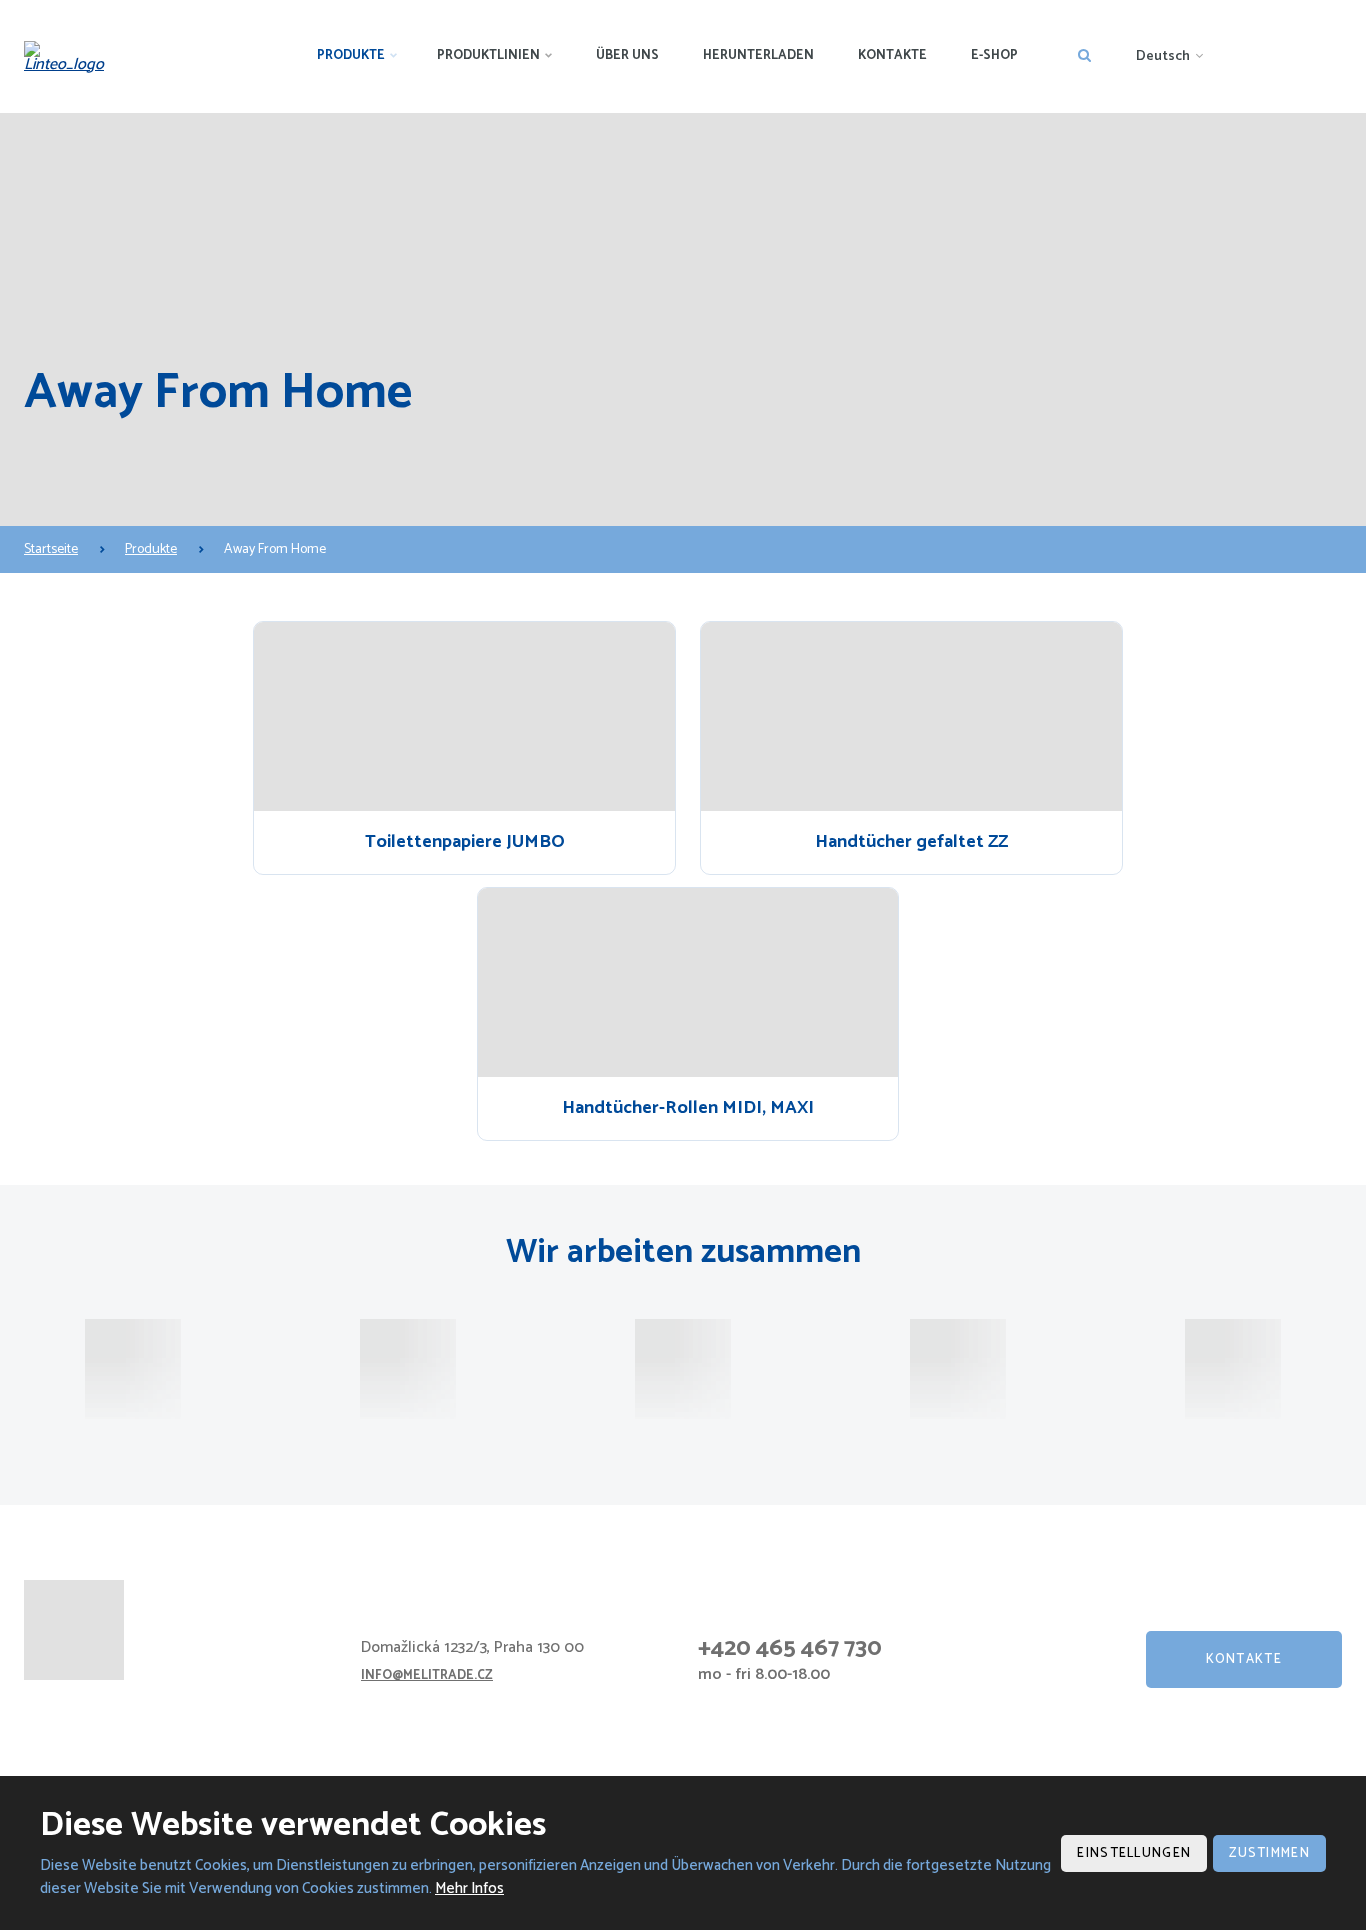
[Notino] (683, 1369)
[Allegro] (958, 1369)
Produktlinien (488, 55)
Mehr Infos (469, 1888)
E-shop (994, 55)
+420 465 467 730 (790, 1648)
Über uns (627, 55)
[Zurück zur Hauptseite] (70, 57)
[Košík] (1233, 1369)
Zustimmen (1269, 1853)
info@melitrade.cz (427, 1675)
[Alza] (133, 1369)
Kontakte (892, 55)
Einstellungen (1134, 1853)
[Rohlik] (408, 1369)
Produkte (351, 55)
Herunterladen (758, 55)
